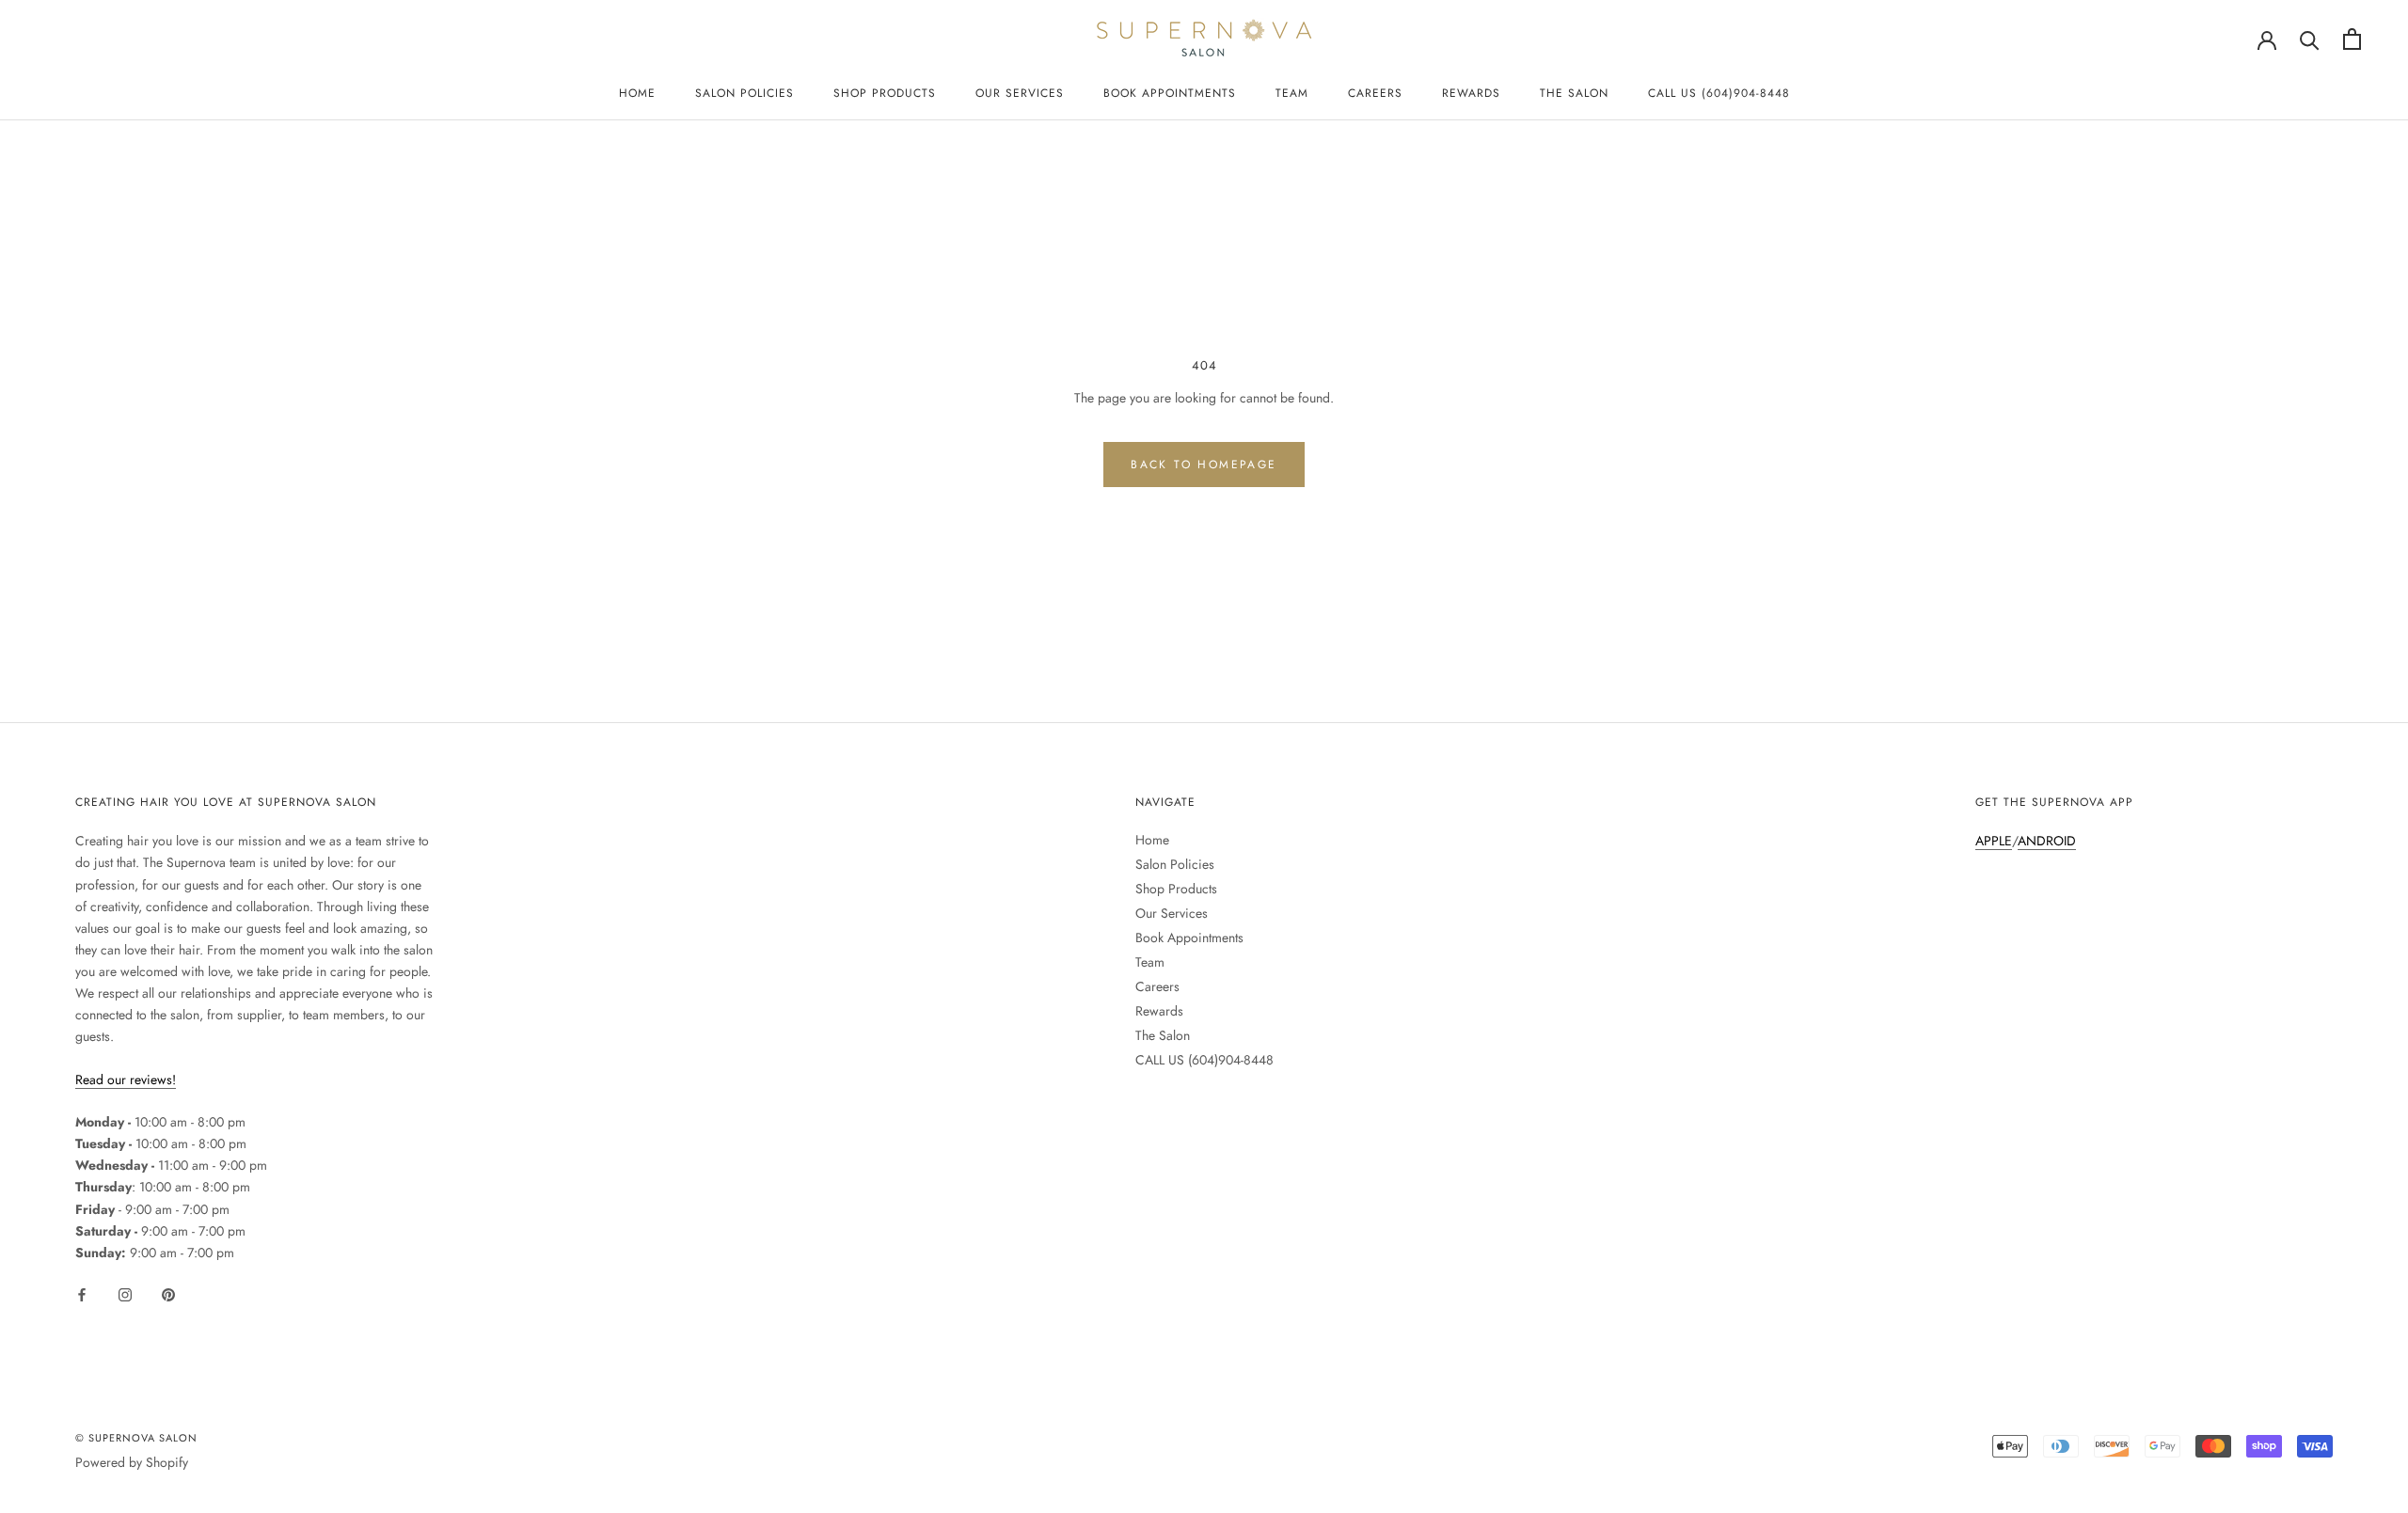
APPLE (1994, 841)
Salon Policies (745, 93)
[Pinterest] (168, 1293)
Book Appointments (1170, 93)
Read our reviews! (126, 1080)
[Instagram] (125, 1293)
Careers (1375, 93)
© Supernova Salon (136, 1438)
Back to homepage (1204, 465)
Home (637, 93)
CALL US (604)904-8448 (1719, 93)
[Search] (2310, 39)
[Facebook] (82, 1293)
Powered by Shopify (132, 1462)
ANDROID (2047, 841)
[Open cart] (2352, 39)
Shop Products (885, 93)
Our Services (1020, 93)
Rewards (1471, 93)
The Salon (1574, 93)
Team (1292, 93)
